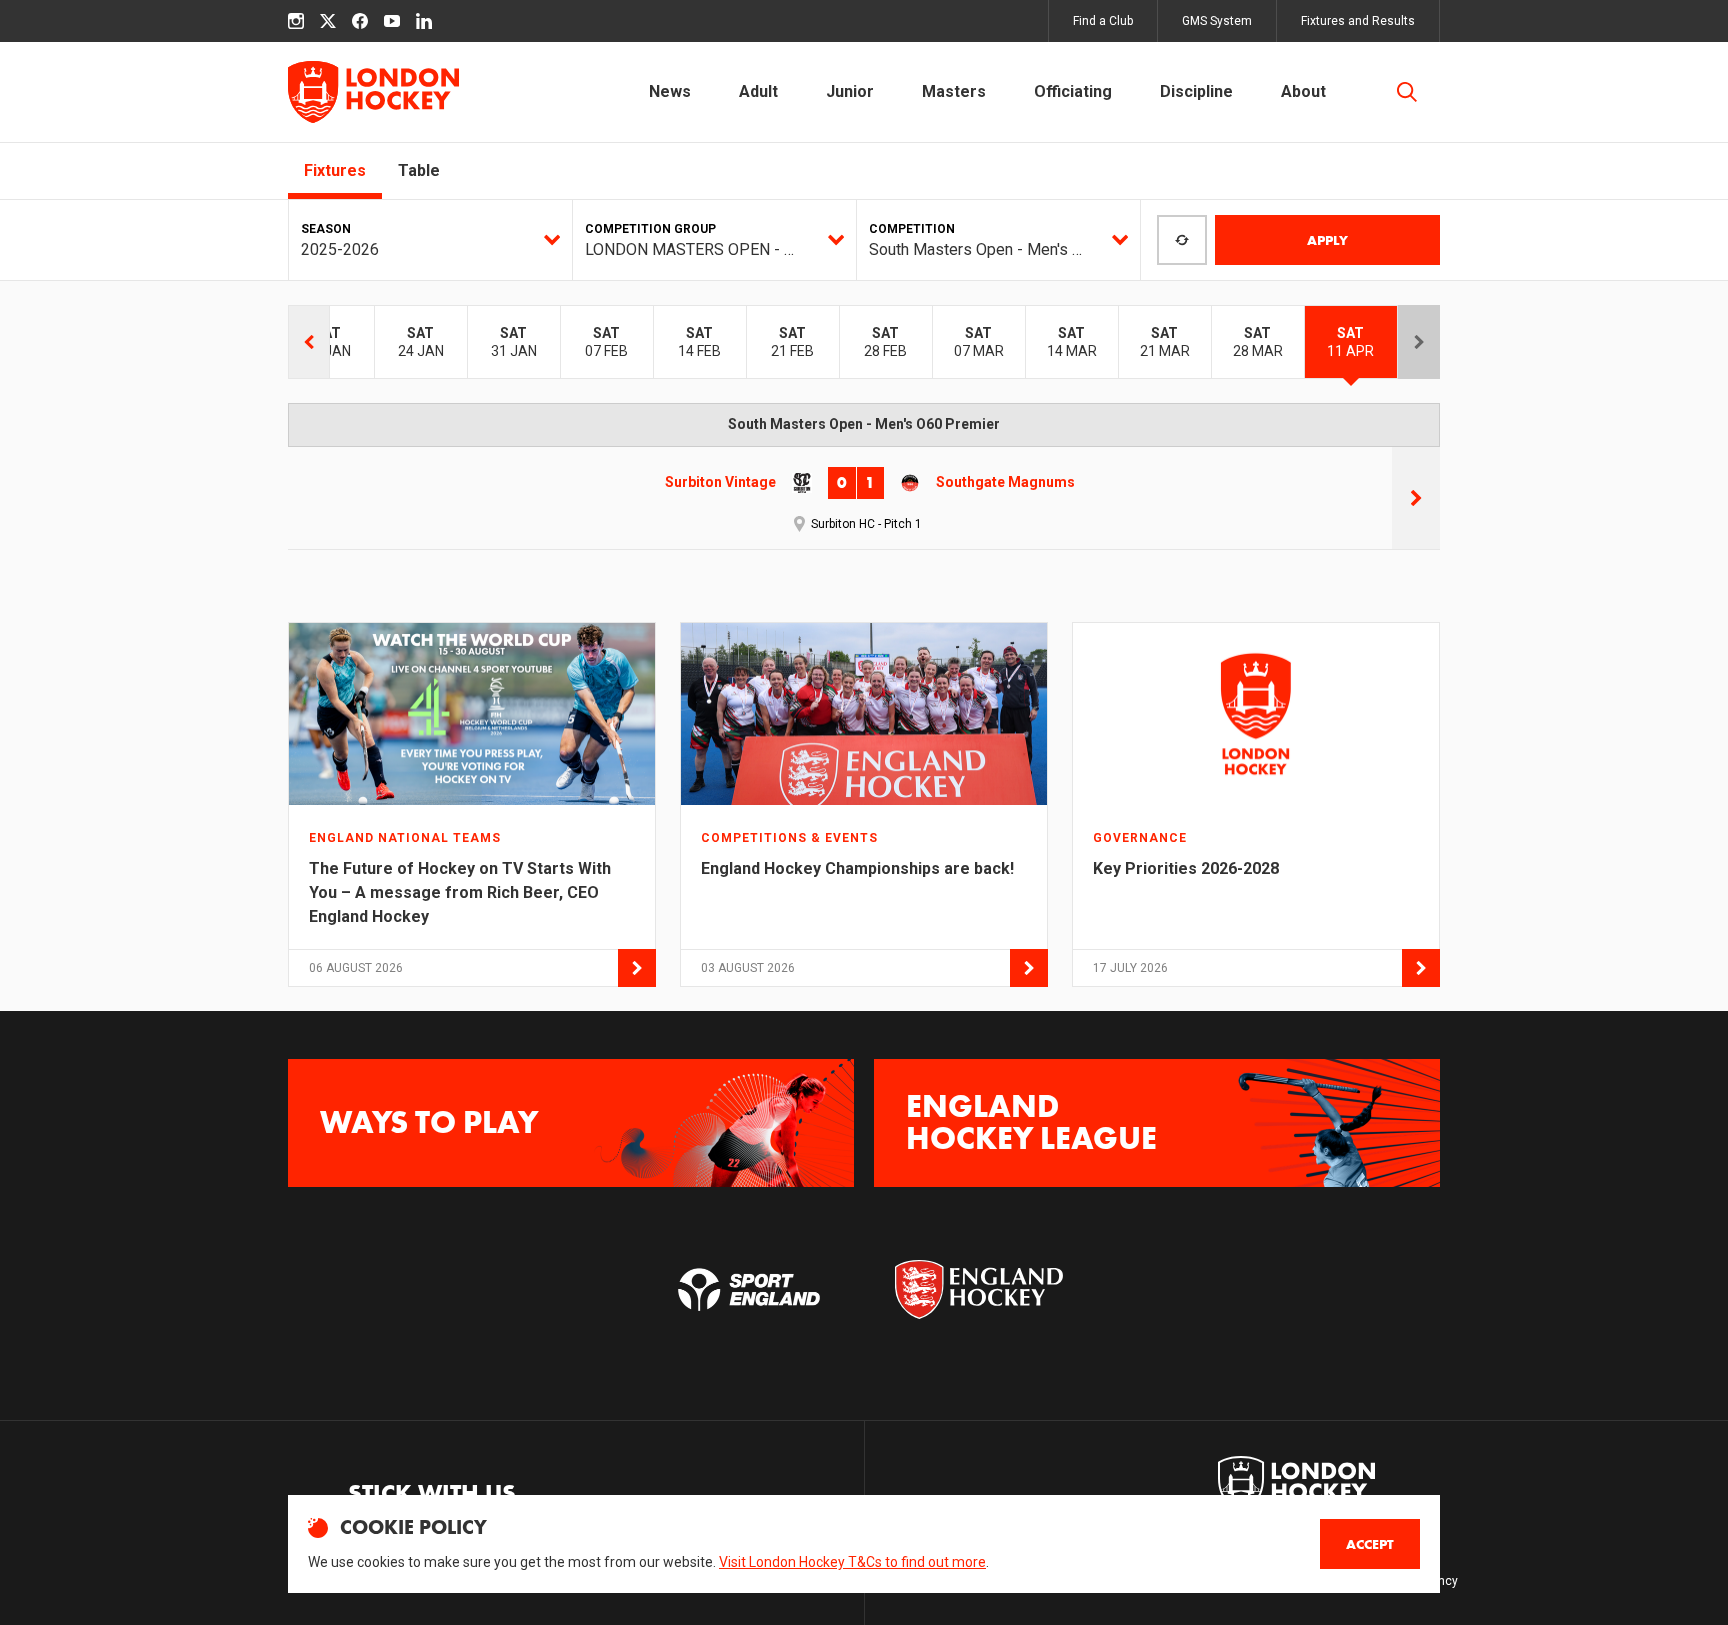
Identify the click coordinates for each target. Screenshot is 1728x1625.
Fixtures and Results (1358, 21)
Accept (1370, 1544)
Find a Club (1103, 21)
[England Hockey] (373, 92)
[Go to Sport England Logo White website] (749, 1289)
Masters (954, 91)
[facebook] (360, 21)
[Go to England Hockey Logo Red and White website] (979, 1289)
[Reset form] (1182, 240)
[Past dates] (309, 342)
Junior (850, 91)
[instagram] (296, 21)
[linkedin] (424, 21)
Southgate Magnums (1005, 482)
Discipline (1196, 91)
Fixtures (335, 170)
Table (419, 170)
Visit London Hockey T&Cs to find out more (852, 1562)
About (1303, 91)
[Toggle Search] (1407, 92)
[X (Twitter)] (328, 21)
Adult (758, 91)
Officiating (1073, 91)
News (670, 91)
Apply (1327, 240)
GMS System (1217, 21)
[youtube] (392, 21)
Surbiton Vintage (720, 482)
